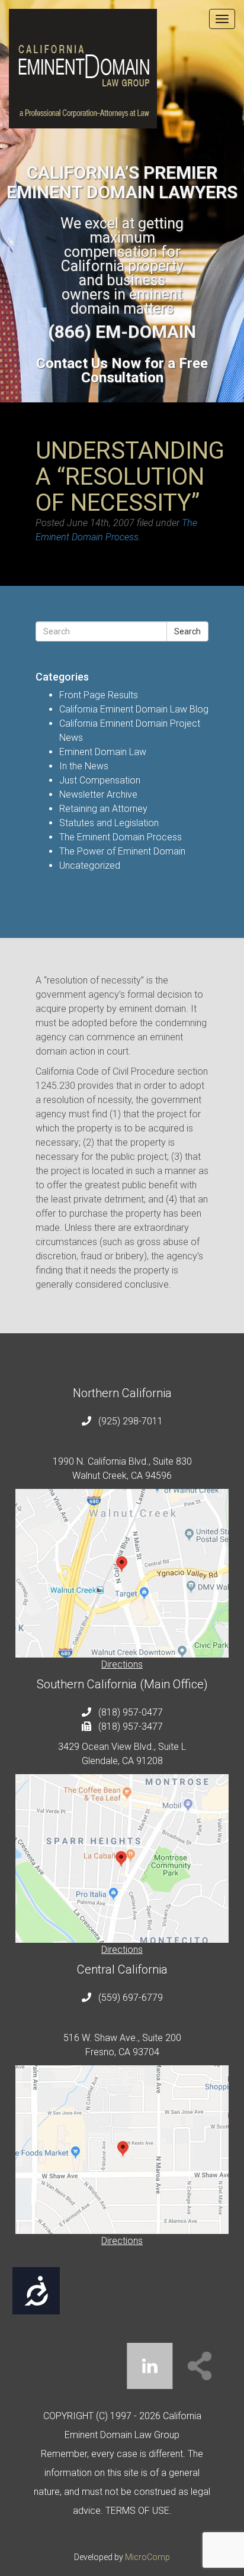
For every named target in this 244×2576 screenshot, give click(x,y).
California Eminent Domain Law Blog (134, 709)
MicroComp (147, 2557)
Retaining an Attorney (103, 809)
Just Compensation (100, 780)
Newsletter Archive (98, 794)
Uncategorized (90, 865)
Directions (122, 1664)
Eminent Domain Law (103, 752)
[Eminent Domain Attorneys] (122, 69)
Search (187, 631)
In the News (84, 766)
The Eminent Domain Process (121, 837)
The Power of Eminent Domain (122, 851)
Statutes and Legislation (109, 823)
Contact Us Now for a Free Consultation (122, 370)
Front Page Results (99, 695)
